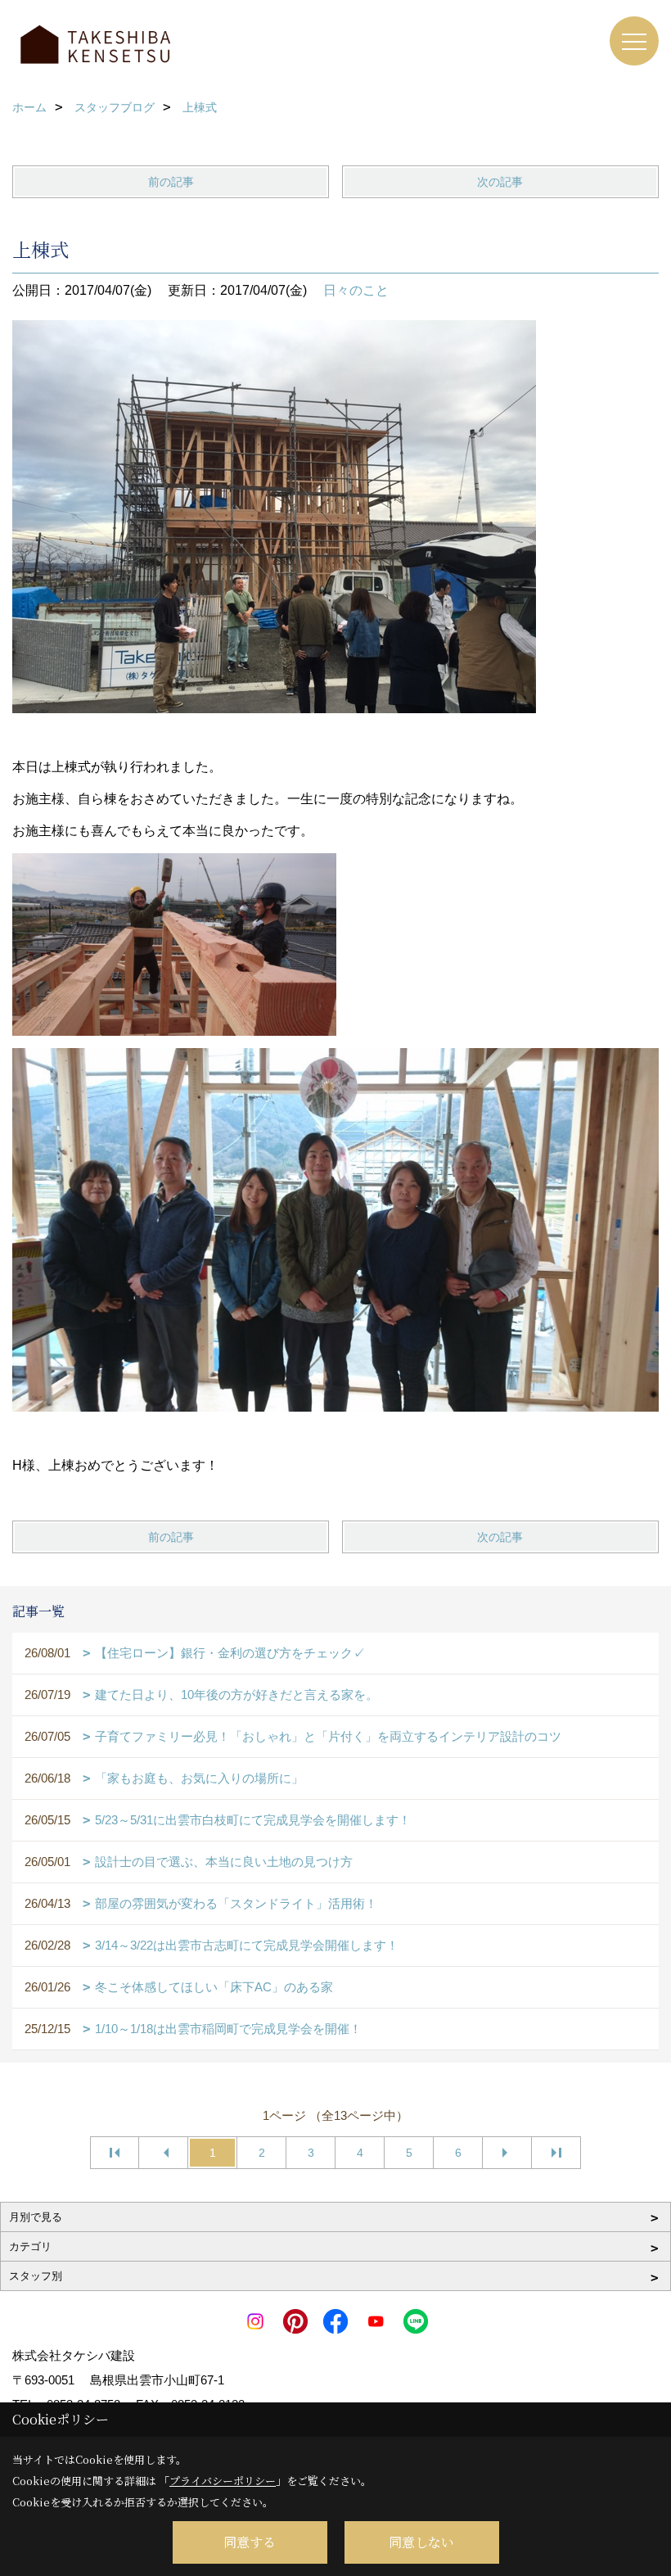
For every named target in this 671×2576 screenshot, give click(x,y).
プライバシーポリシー (223, 2481)
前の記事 (171, 182)
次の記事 (500, 182)
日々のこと (356, 290)
